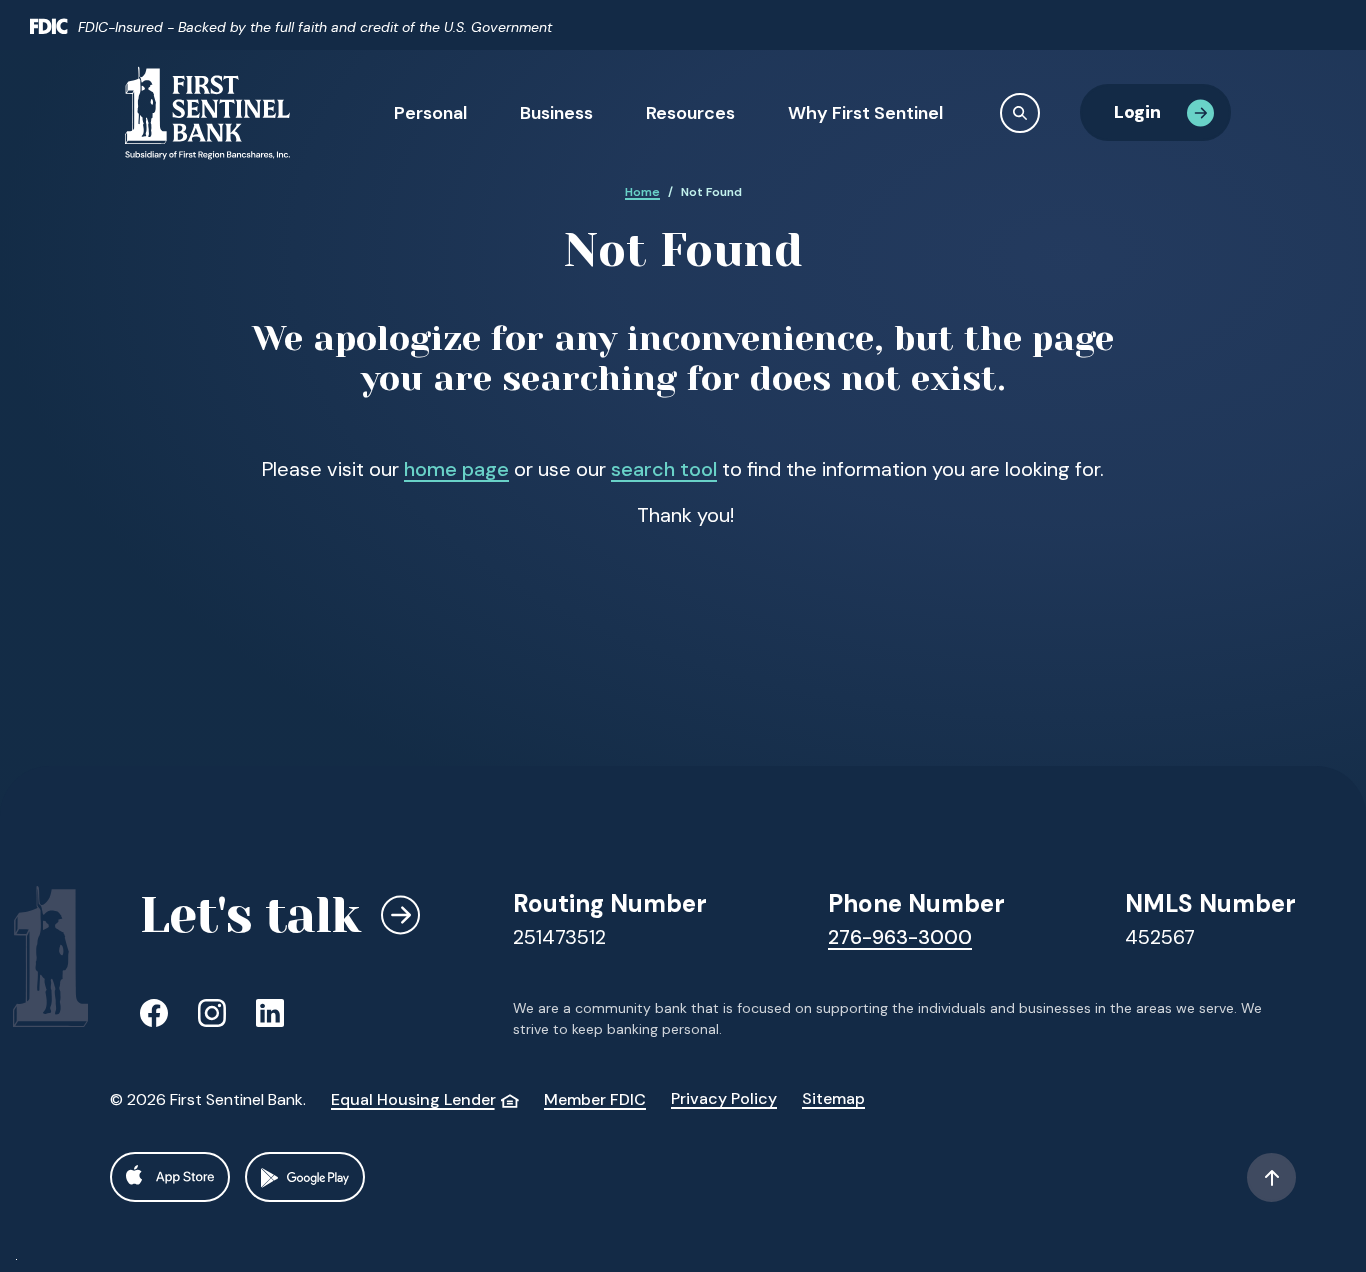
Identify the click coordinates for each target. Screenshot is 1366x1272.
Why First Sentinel (865, 113)
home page (456, 469)
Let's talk (250, 915)
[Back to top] (1271, 1177)
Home (642, 192)
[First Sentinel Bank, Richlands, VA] (207, 112)
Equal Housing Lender (425, 1099)
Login (1137, 112)
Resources (690, 113)
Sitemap (833, 1098)
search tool (664, 469)
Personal (430, 113)
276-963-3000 (900, 937)
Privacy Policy (724, 1098)
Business (556, 113)
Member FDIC (595, 1099)
